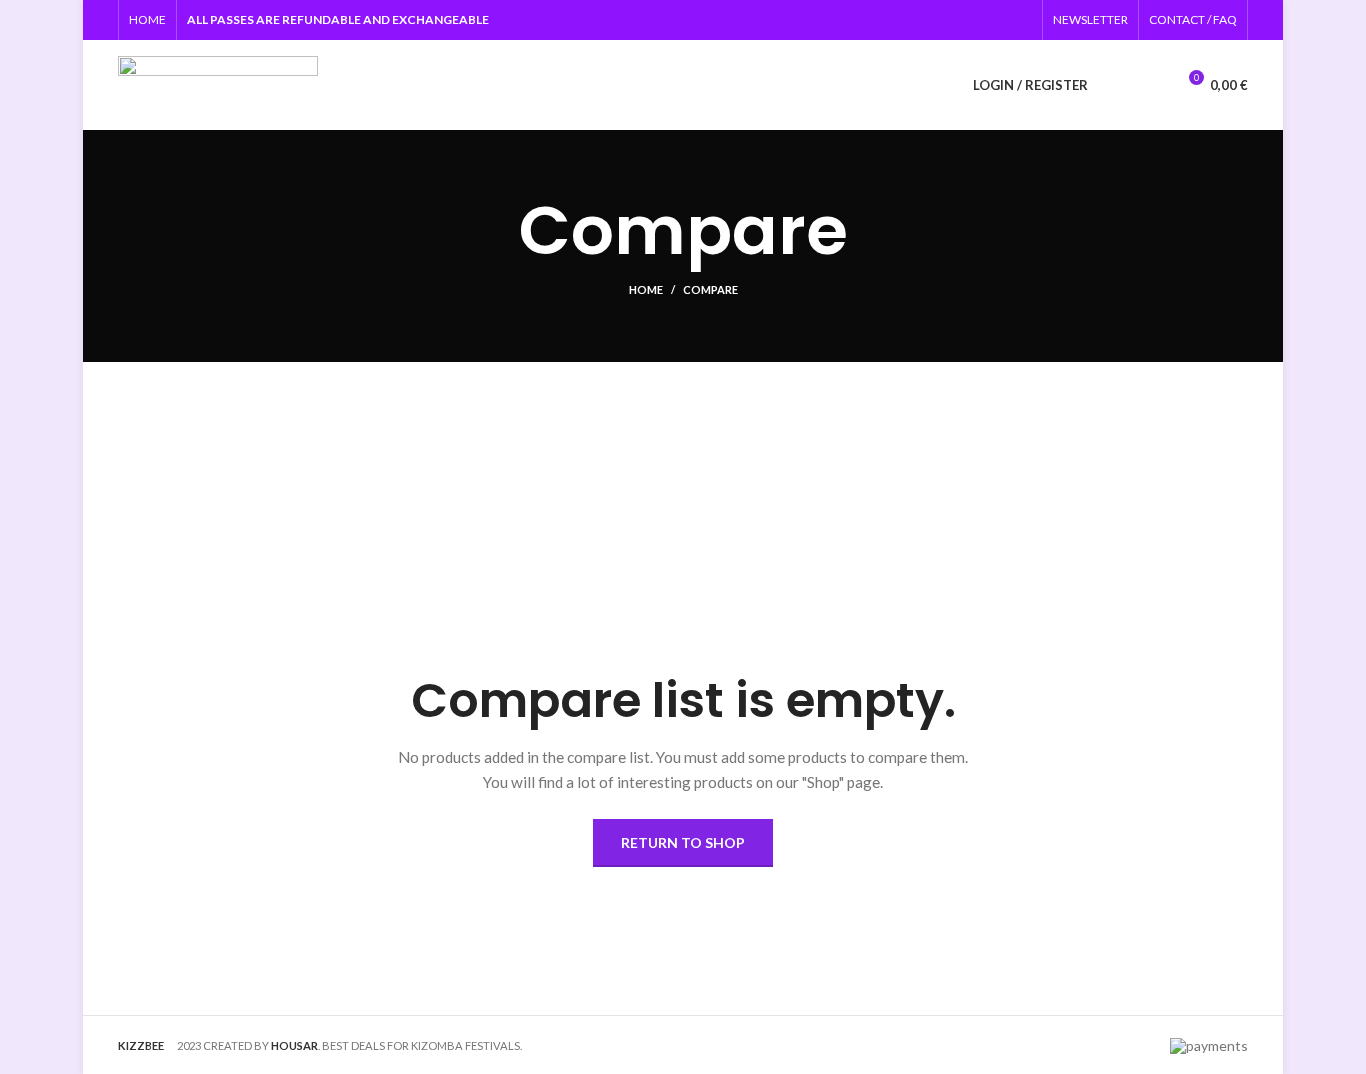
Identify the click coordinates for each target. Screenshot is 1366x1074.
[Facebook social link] (997, 20)
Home (646, 289)
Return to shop (683, 842)
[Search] (1115, 85)
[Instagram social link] (1020, 20)
